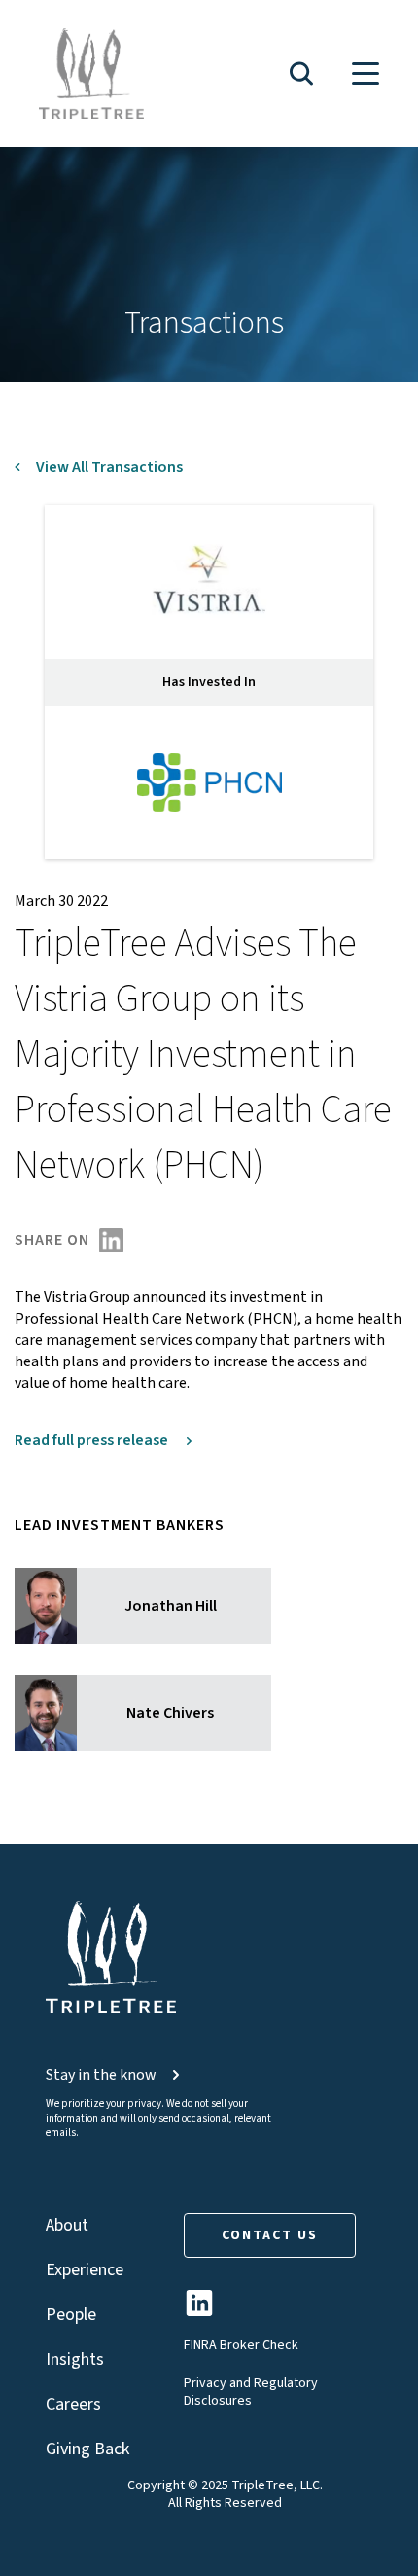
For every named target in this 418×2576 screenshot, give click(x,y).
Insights (75, 2359)
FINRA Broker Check (241, 2345)
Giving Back (87, 2449)
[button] (301, 73)
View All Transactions (109, 467)
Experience (85, 2270)
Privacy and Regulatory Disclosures (251, 2392)
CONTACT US (270, 2235)
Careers (73, 2404)
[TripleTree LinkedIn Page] (199, 2311)
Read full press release (93, 1440)
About (67, 2225)
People (71, 2315)
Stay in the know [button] (101, 2075)
